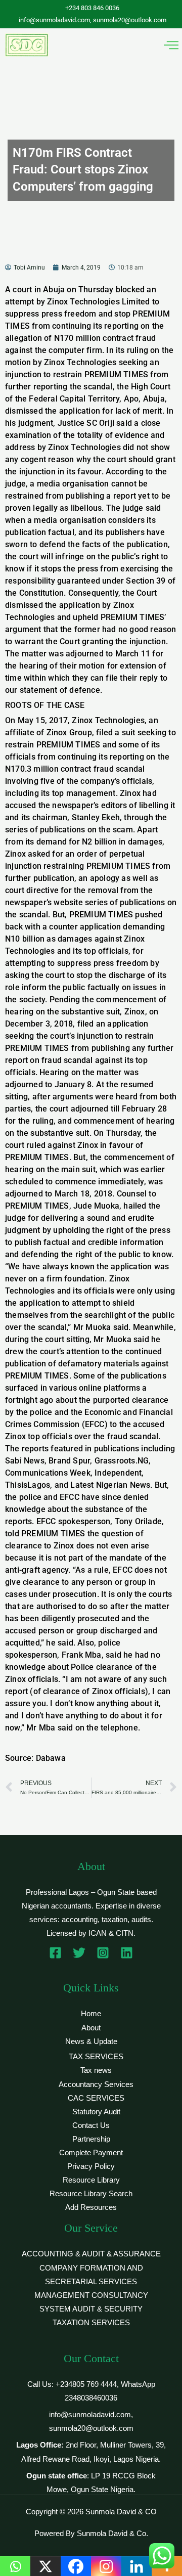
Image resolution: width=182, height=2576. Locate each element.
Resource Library (91, 2180)
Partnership (91, 2139)
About (91, 2028)
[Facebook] (55, 1953)
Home (91, 2014)
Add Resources (91, 2207)
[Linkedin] (127, 1953)
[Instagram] (103, 1953)
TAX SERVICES (96, 2057)
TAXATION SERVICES (91, 2323)
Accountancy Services (96, 2084)
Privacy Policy (91, 2166)
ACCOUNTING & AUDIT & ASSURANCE (91, 2254)
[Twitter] (79, 1953)
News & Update (91, 2041)
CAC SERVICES (96, 2098)
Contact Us (91, 2125)
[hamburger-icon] (171, 45)
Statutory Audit (96, 2112)
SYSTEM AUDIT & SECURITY (91, 2309)
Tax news (96, 2070)
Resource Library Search (91, 2194)
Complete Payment (91, 2153)
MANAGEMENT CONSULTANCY (91, 2295)
